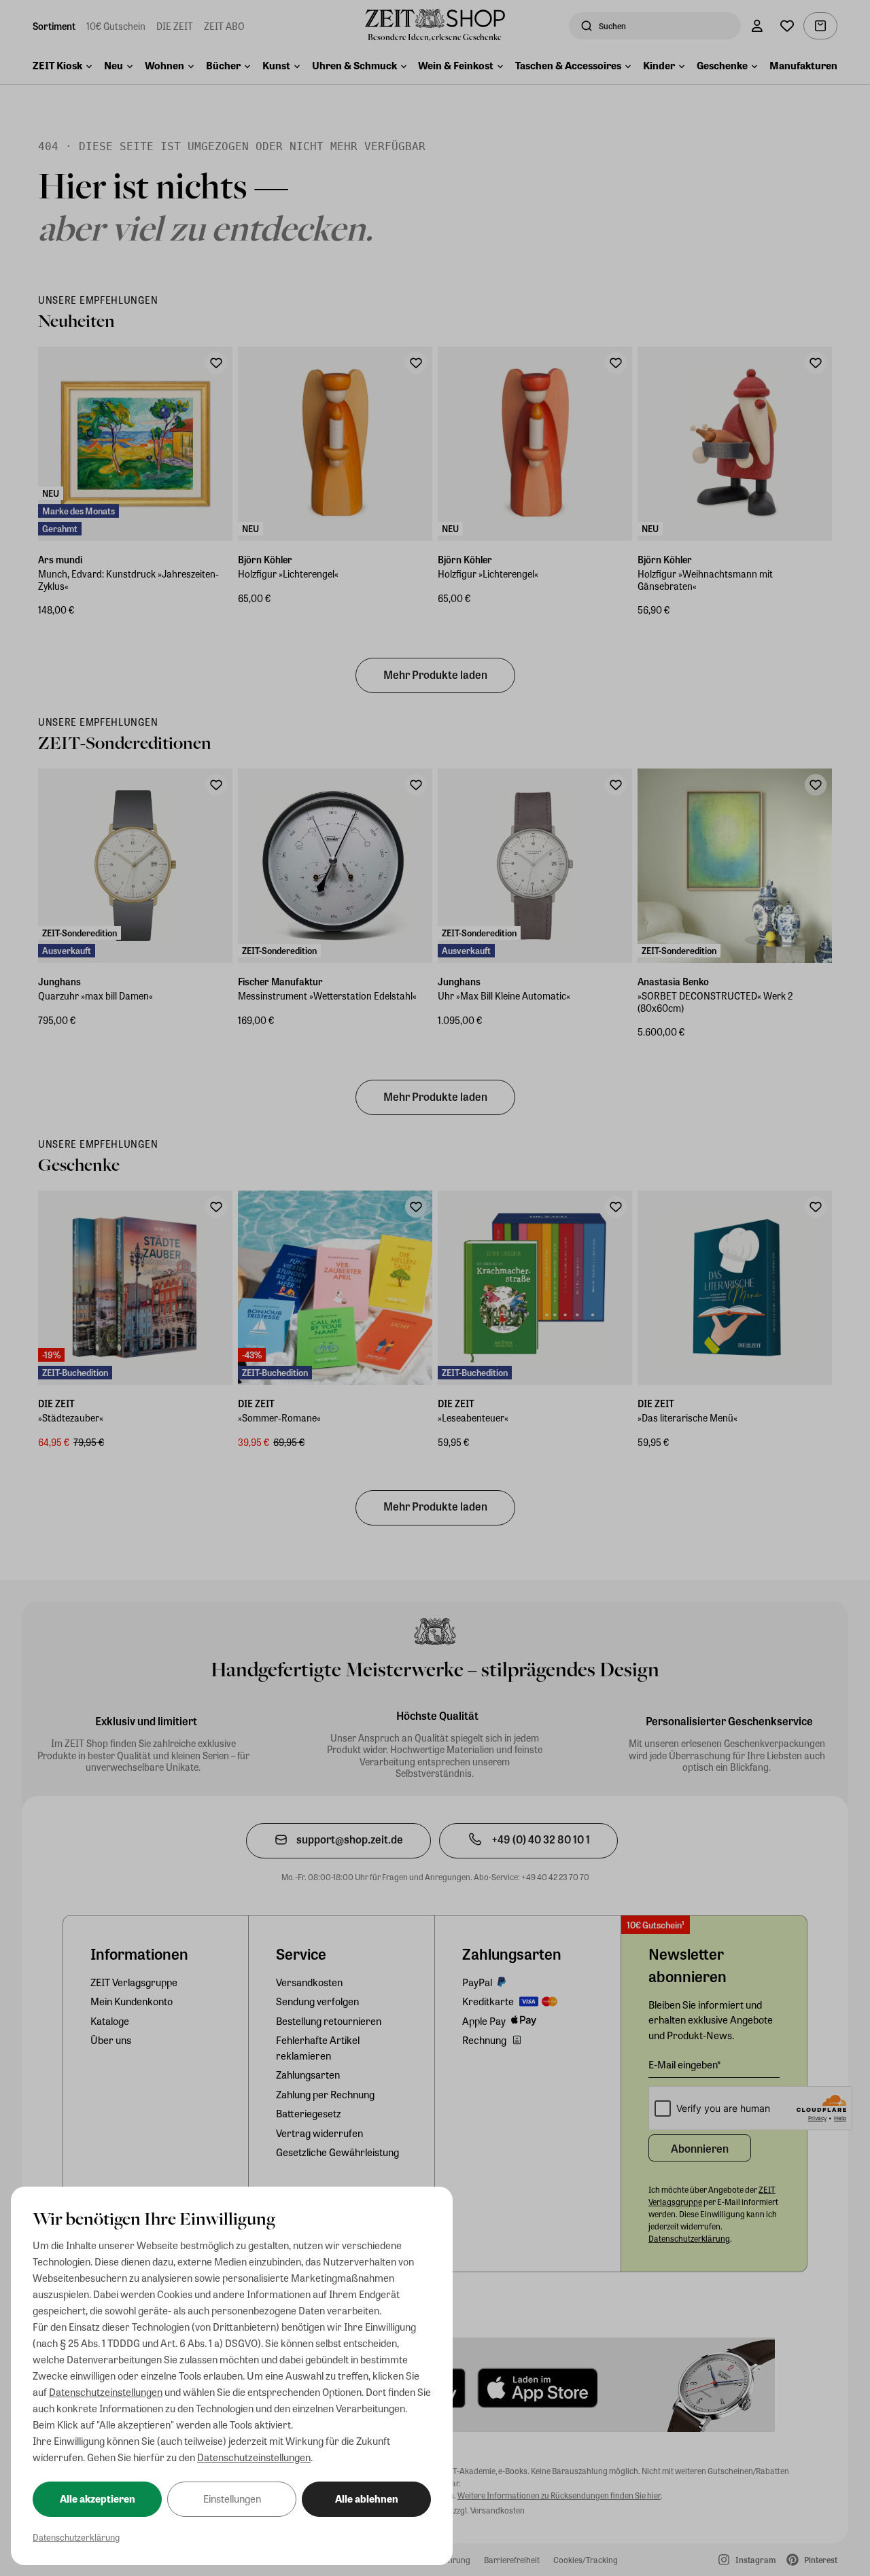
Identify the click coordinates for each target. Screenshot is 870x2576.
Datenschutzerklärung (76, 2537)
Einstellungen (232, 2499)
